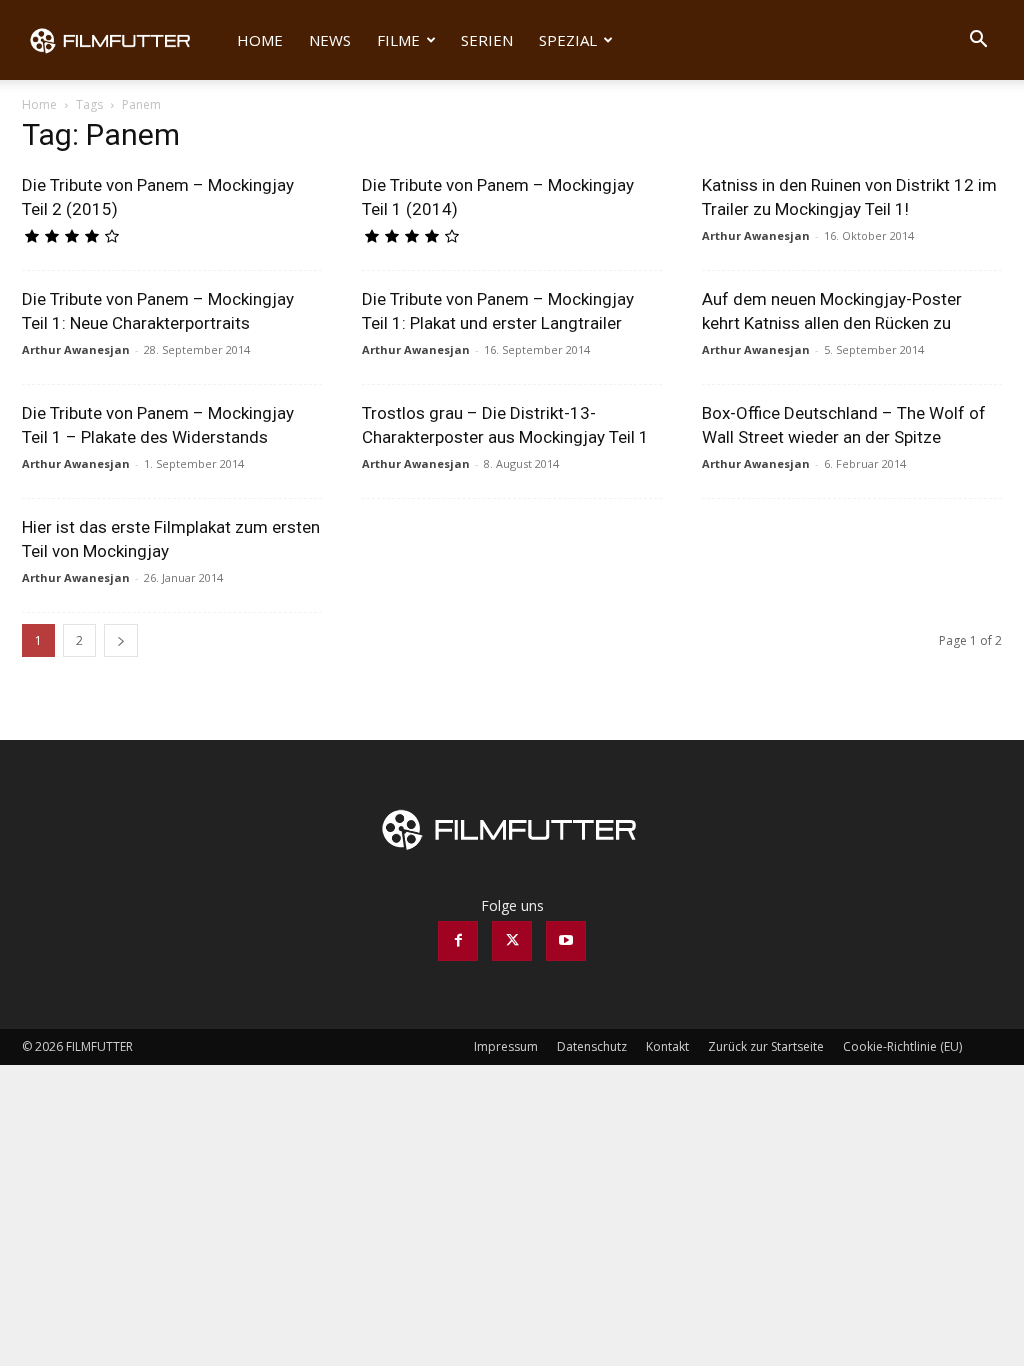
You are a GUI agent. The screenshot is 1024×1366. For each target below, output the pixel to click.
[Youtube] (566, 941)
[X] (512, 941)
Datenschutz (592, 1046)
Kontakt (667, 1046)
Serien (487, 40)
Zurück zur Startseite (766, 1046)
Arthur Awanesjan (756, 235)
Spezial (568, 40)
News (330, 40)
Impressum (506, 1046)
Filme (398, 40)
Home (260, 40)
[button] (978, 41)
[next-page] (121, 640)
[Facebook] (458, 941)
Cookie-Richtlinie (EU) (902, 1046)
